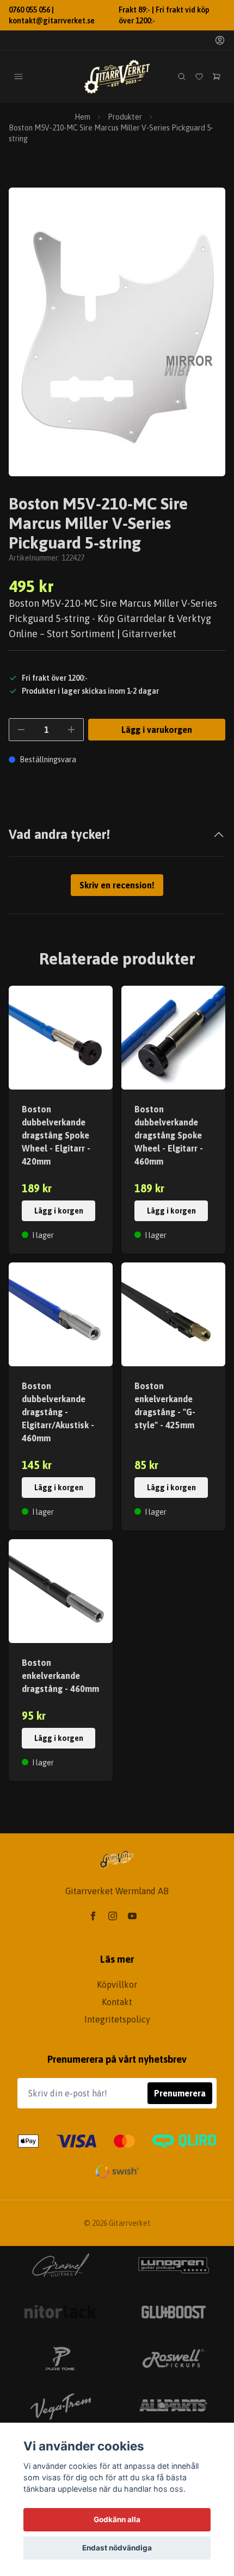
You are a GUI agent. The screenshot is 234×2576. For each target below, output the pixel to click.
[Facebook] (93, 1916)
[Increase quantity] (71, 730)
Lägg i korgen (59, 1211)
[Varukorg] (217, 77)
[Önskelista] (199, 77)
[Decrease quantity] (21, 730)
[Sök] (182, 77)
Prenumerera (180, 2093)
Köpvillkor (117, 1984)
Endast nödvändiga (117, 2548)
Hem (82, 117)
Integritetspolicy (117, 2019)
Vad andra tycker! (59, 834)
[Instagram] (113, 1916)
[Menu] (19, 77)
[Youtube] (132, 1916)
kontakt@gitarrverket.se (52, 21)
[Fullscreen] (117, 332)
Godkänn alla (117, 2519)
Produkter (125, 117)
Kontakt (117, 2002)
